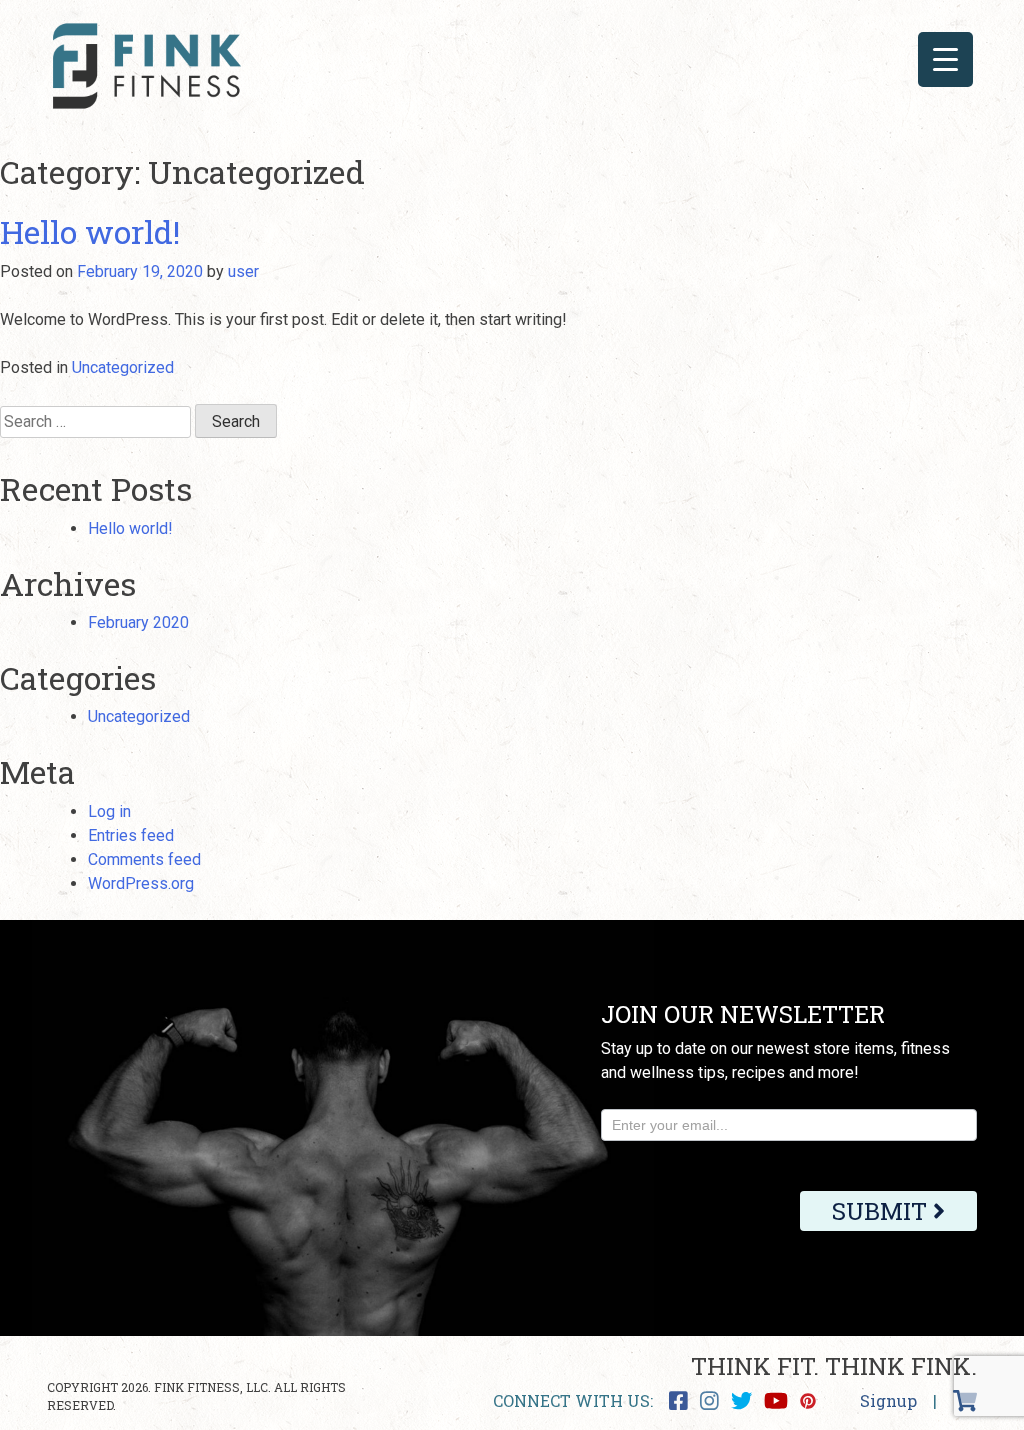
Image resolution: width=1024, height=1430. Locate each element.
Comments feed (144, 859)
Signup (888, 1400)
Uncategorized (123, 367)
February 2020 (138, 622)
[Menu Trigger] (945, 59)
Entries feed (131, 835)
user (243, 271)
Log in (109, 811)
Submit (882, 1211)
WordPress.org (141, 883)
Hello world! (90, 231)
